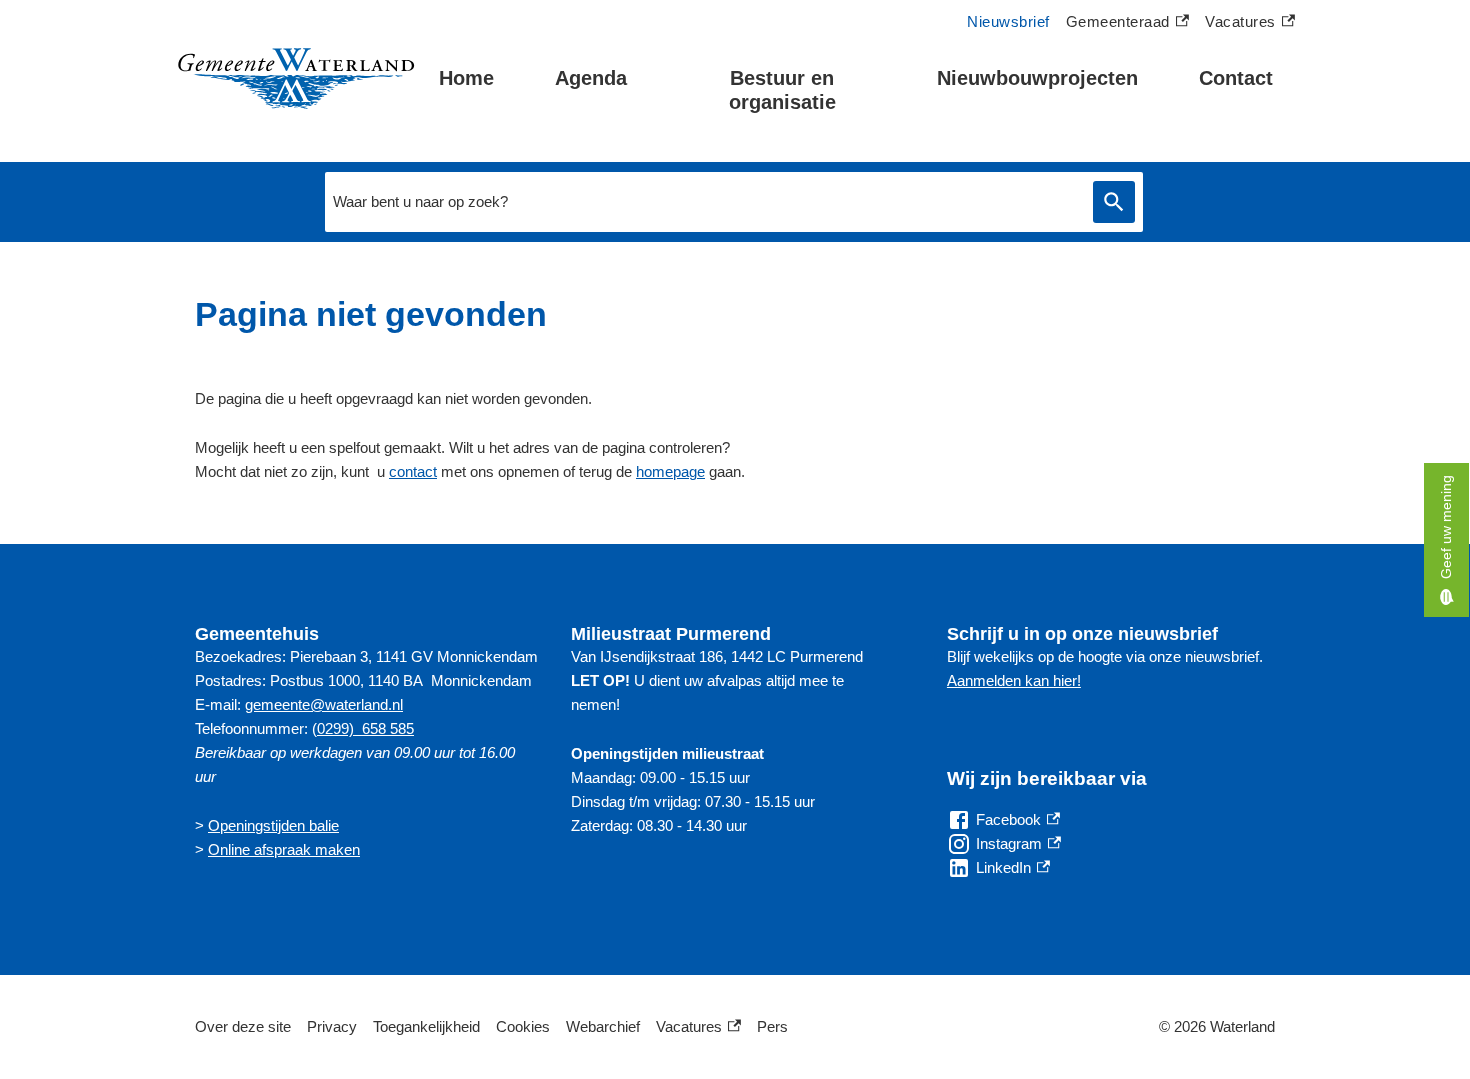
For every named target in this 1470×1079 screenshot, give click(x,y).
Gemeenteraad (1118, 24)
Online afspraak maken (284, 849)
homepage (670, 471)
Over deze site (243, 1026)
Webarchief (603, 1026)
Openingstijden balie (273, 825)
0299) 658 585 (365, 728)
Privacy (332, 1026)
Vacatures (1250, 24)
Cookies (523, 1026)
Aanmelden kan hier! (1014, 680)
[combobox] (704, 202)
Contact (1236, 78)
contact (413, 471)
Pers (772, 1026)
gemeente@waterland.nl (324, 704)
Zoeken (1114, 202)
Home (466, 78)
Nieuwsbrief (1008, 21)
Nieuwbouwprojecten (1037, 78)
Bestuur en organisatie (782, 90)
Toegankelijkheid (426, 1026)
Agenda (591, 78)
